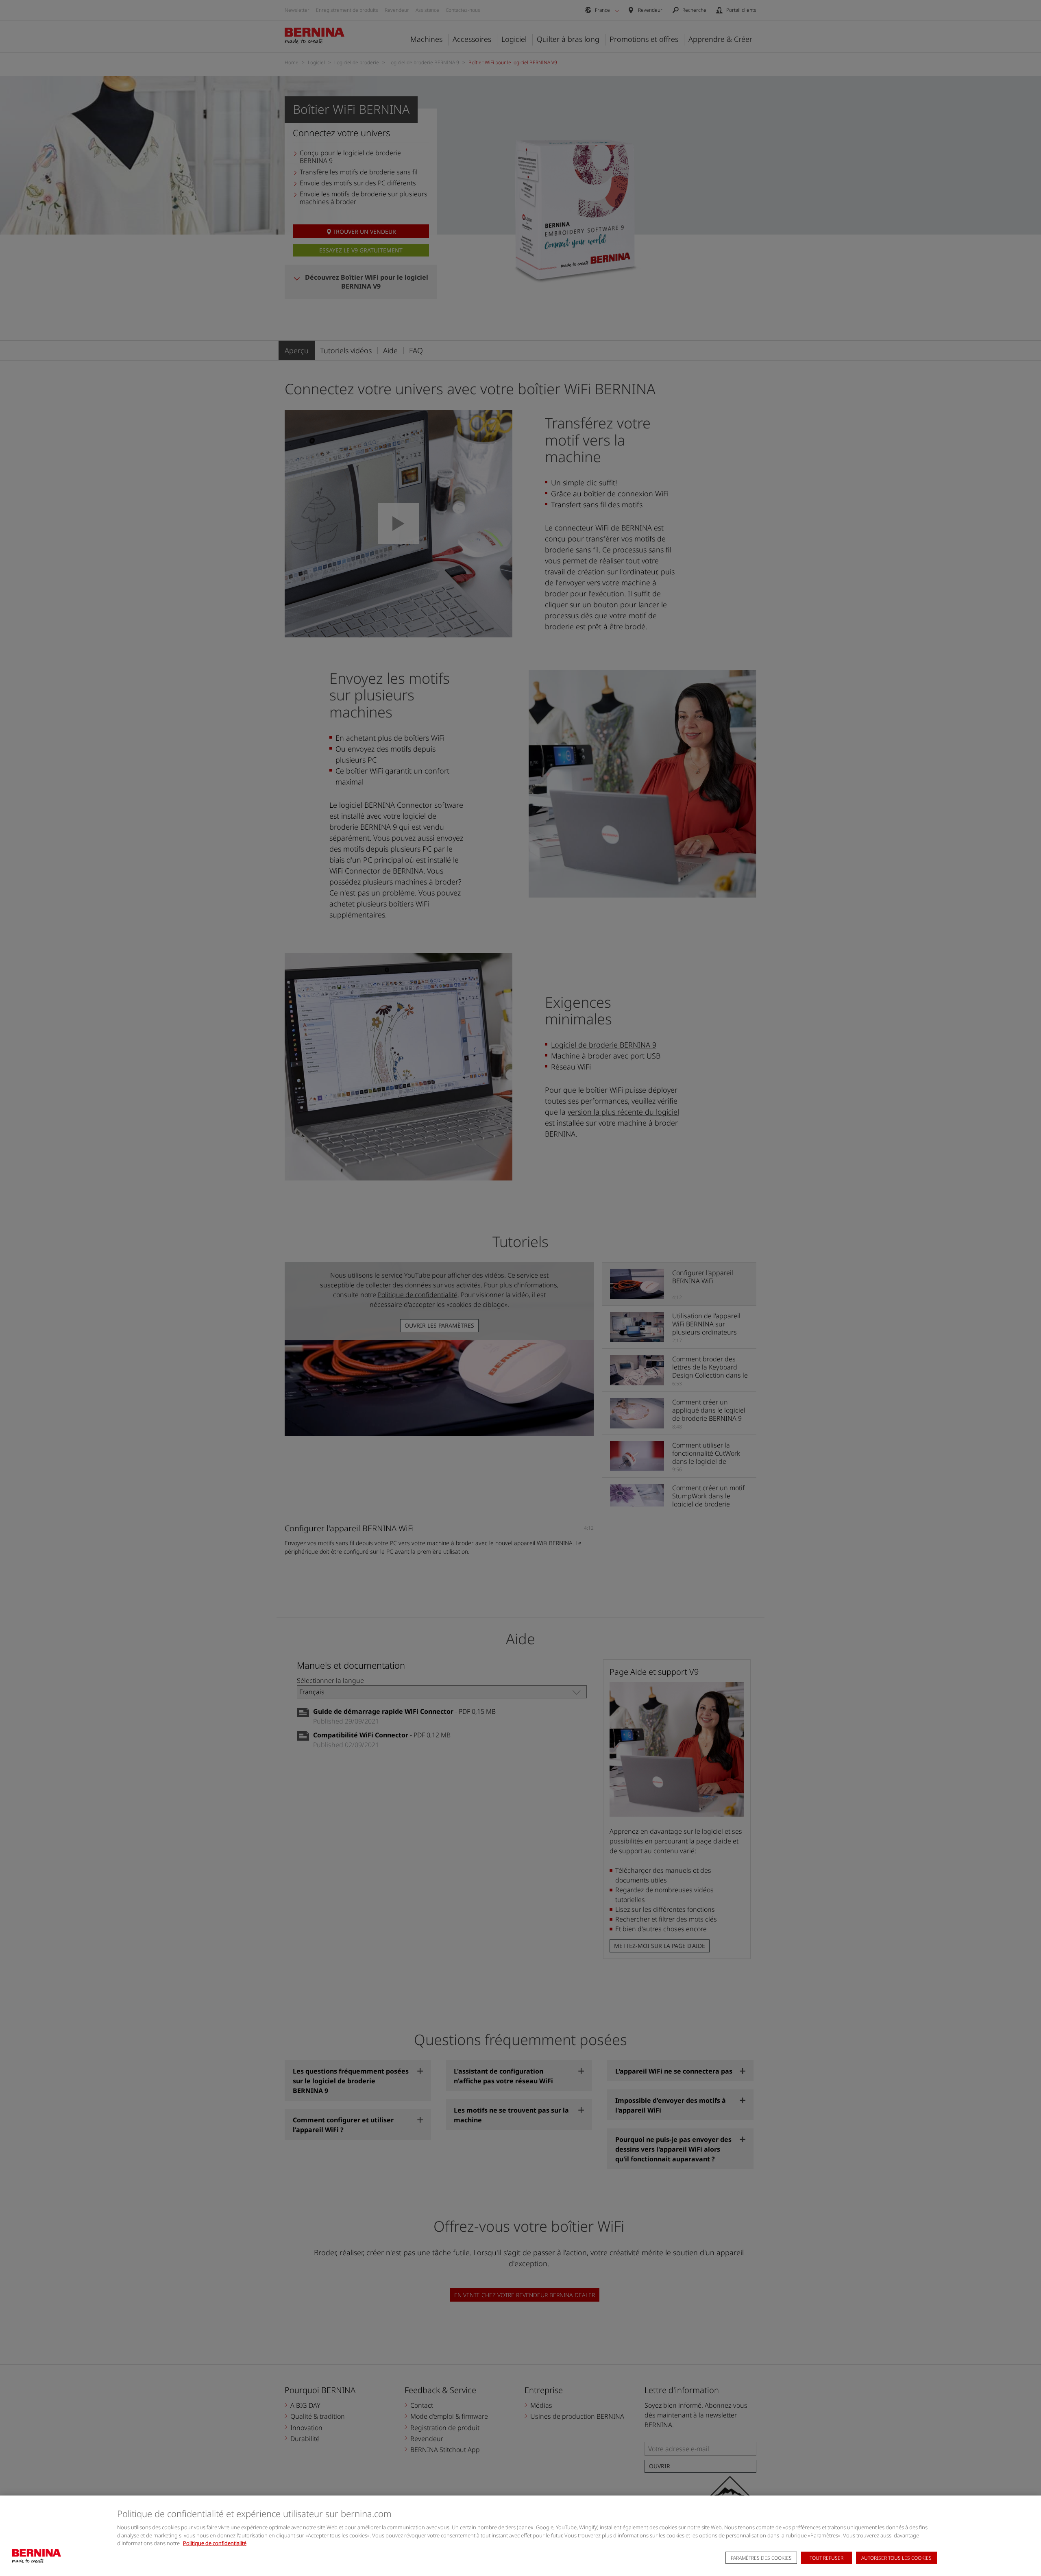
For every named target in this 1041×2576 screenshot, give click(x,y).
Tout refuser (826, 2558)
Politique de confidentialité (215, 2543)
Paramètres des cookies (761, 2558)
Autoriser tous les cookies (896, 2558)
